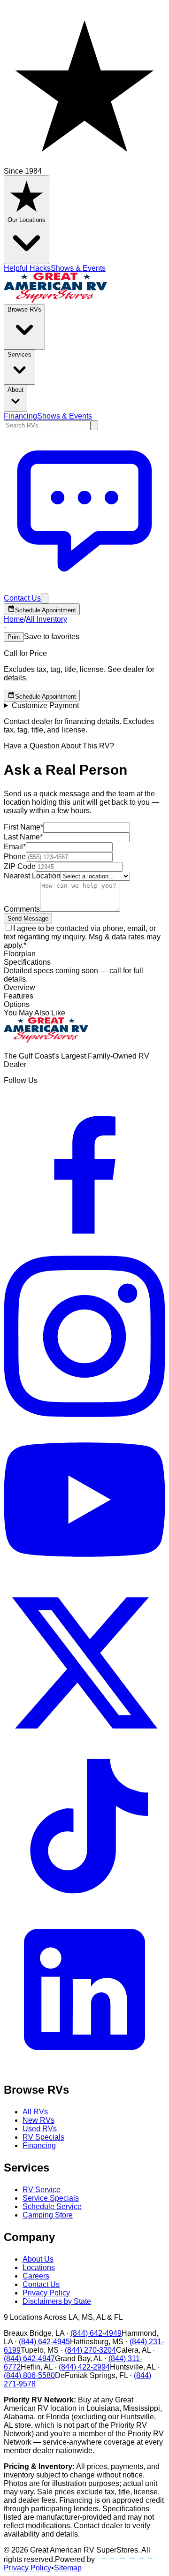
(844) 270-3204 (90, 2350)
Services (19, 354)
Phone (15, 857)
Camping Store (48, 2215)
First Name (23, 827)
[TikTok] (84, 1904)
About (15, 390)
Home (14, 619)
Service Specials (51, 2198)
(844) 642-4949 (96, 2333)
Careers (36, 2276)
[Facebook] (84, 1251)
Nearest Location (32, 876)
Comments (22, 909)
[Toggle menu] (45, 598)
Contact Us (41, 2284)
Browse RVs (24, 309)
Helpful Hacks (27, 268)
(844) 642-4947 (29, 2359)
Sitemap (68, 2568)
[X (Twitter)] (84, 1741)
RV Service (42, 2190)
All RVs (35, 2112)
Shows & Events (78, 268)
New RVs (38, 2120)
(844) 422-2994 (84, 2367)
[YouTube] (84, 1578)
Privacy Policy (46, 2293)
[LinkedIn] (84, 2068)
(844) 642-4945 (44, 2342)
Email (15, 847)
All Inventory (46, 619)
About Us (38, 2259)
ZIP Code (20, 866)
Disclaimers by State (57, 2301)
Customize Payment (45, 705)
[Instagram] (84, 1414)
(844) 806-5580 (29, 2375)
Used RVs (40, 2129)
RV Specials (43, 2137)
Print (14, 637)
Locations (39, 2267)
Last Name (23, 837)
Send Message (28, 918)
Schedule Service (52, 2206)
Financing (20, 416)
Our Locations (27, 220)
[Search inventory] (94, 425)
